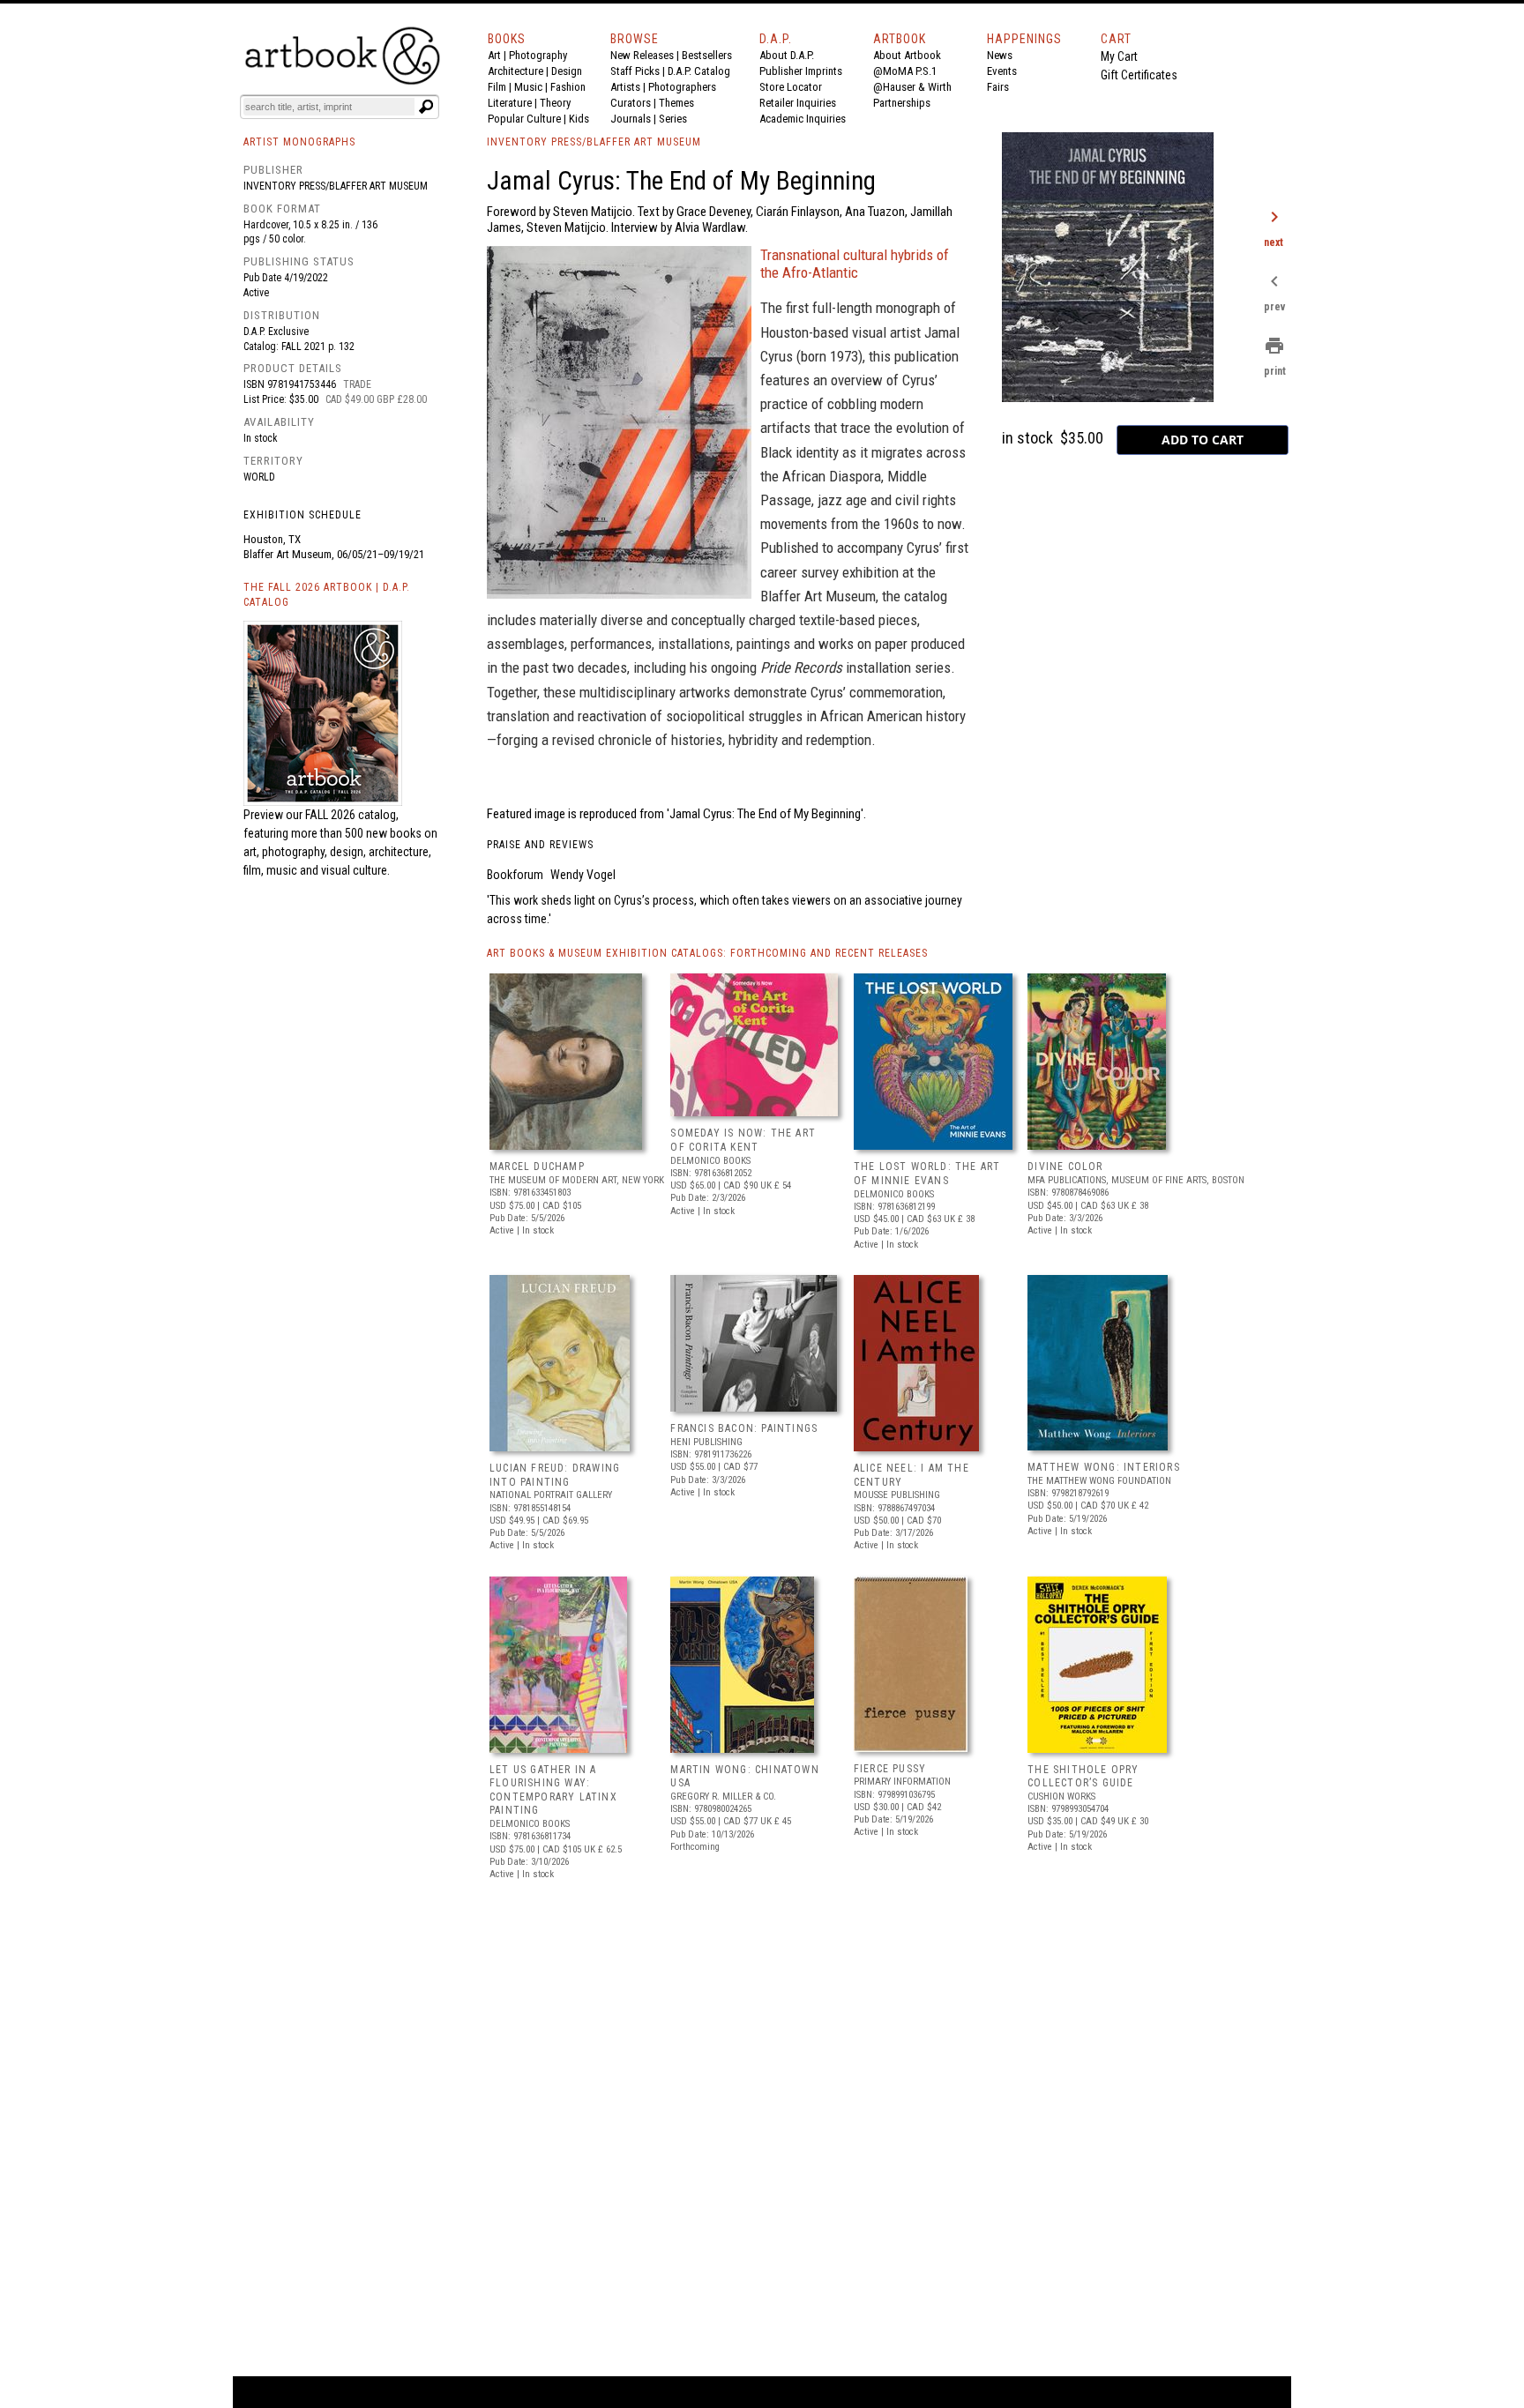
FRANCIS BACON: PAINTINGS (744, 1428)
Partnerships (902, 103)
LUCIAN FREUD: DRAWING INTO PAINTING (555, 1475)
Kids (579, 119)
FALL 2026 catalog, (352, 815)
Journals (631, 119)
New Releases (642, 55)
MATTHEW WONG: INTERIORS (1104, 1467)
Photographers (682, 87)
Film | (501, 87)
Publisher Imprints (801, 71)
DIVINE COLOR (1065, 1167)
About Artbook (907, 55)
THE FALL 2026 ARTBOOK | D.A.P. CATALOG (327, 595)
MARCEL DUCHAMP (537, 1167)
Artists (625, 87)
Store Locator (791, 87)
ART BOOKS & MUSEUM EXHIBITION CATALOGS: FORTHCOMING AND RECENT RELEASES (707, 953)
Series (673, 119)
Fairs (998, 87)
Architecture (515, 71)
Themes (676, 103)
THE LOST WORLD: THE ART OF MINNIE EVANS (927, 1174)
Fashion (568, 87)
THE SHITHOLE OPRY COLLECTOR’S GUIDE (1083, 1777)
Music (528, 87)
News (1000, 55)
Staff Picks (635, 71)
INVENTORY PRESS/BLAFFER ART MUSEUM (594, 142)
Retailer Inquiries (798, 103)
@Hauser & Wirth (912, 87)
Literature (510, 103)
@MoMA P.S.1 (905, 71)
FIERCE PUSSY (890, 1769)
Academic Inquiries (803, 119)
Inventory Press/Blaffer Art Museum (336, 186)
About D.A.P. (787, 55)
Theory (555, 103)
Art (494, 55)
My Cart (1119, 56)
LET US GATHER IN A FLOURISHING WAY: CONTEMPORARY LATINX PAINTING (553, 1790)
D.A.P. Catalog (699, 71)
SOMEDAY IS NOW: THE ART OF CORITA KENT (743, 1140)
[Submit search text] (426, 107)
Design (567, 71)
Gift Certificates (1139, 75)
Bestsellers (707, 55)
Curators (631, 103)
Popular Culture (524, 119)
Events (1002, 71)
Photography (538, 55)
